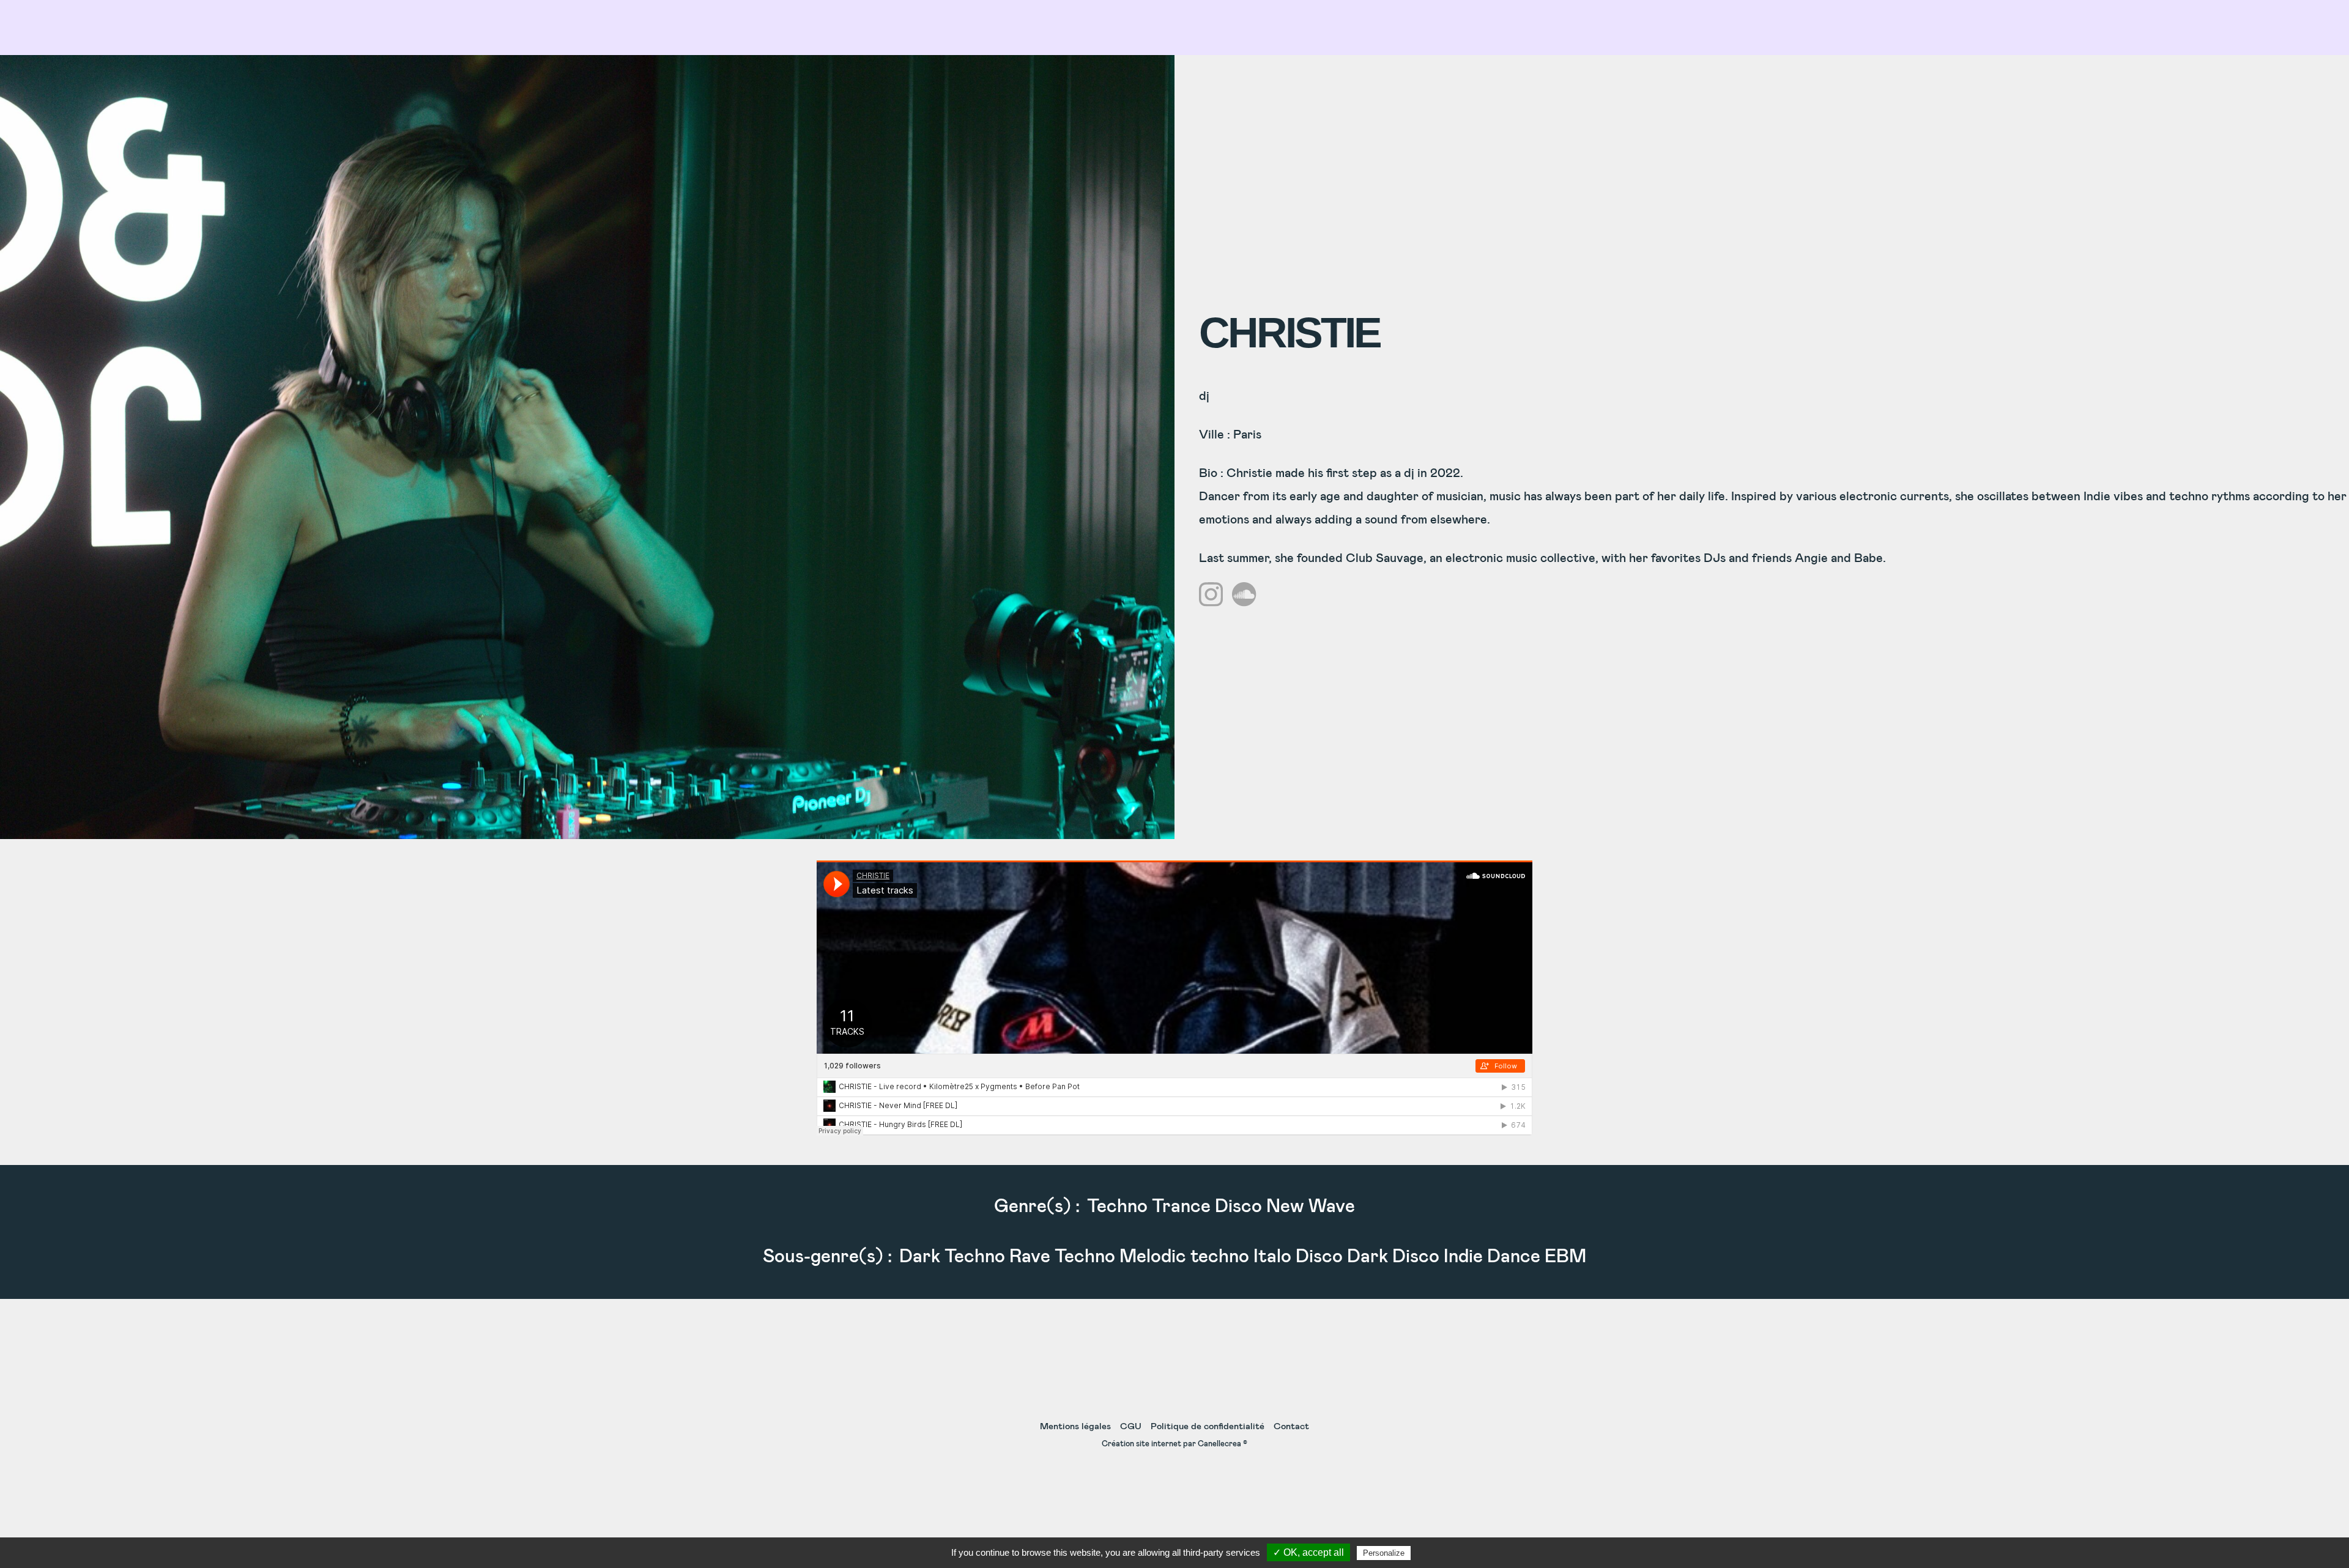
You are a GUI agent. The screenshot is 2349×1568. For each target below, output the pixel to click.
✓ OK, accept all (1308, 1552)
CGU (1131, 1426)
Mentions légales (1075, 1426)
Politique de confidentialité (1208, 1426)
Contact (1291, 1426)
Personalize (1384, 1553)
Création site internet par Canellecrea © (1174, 1444)
